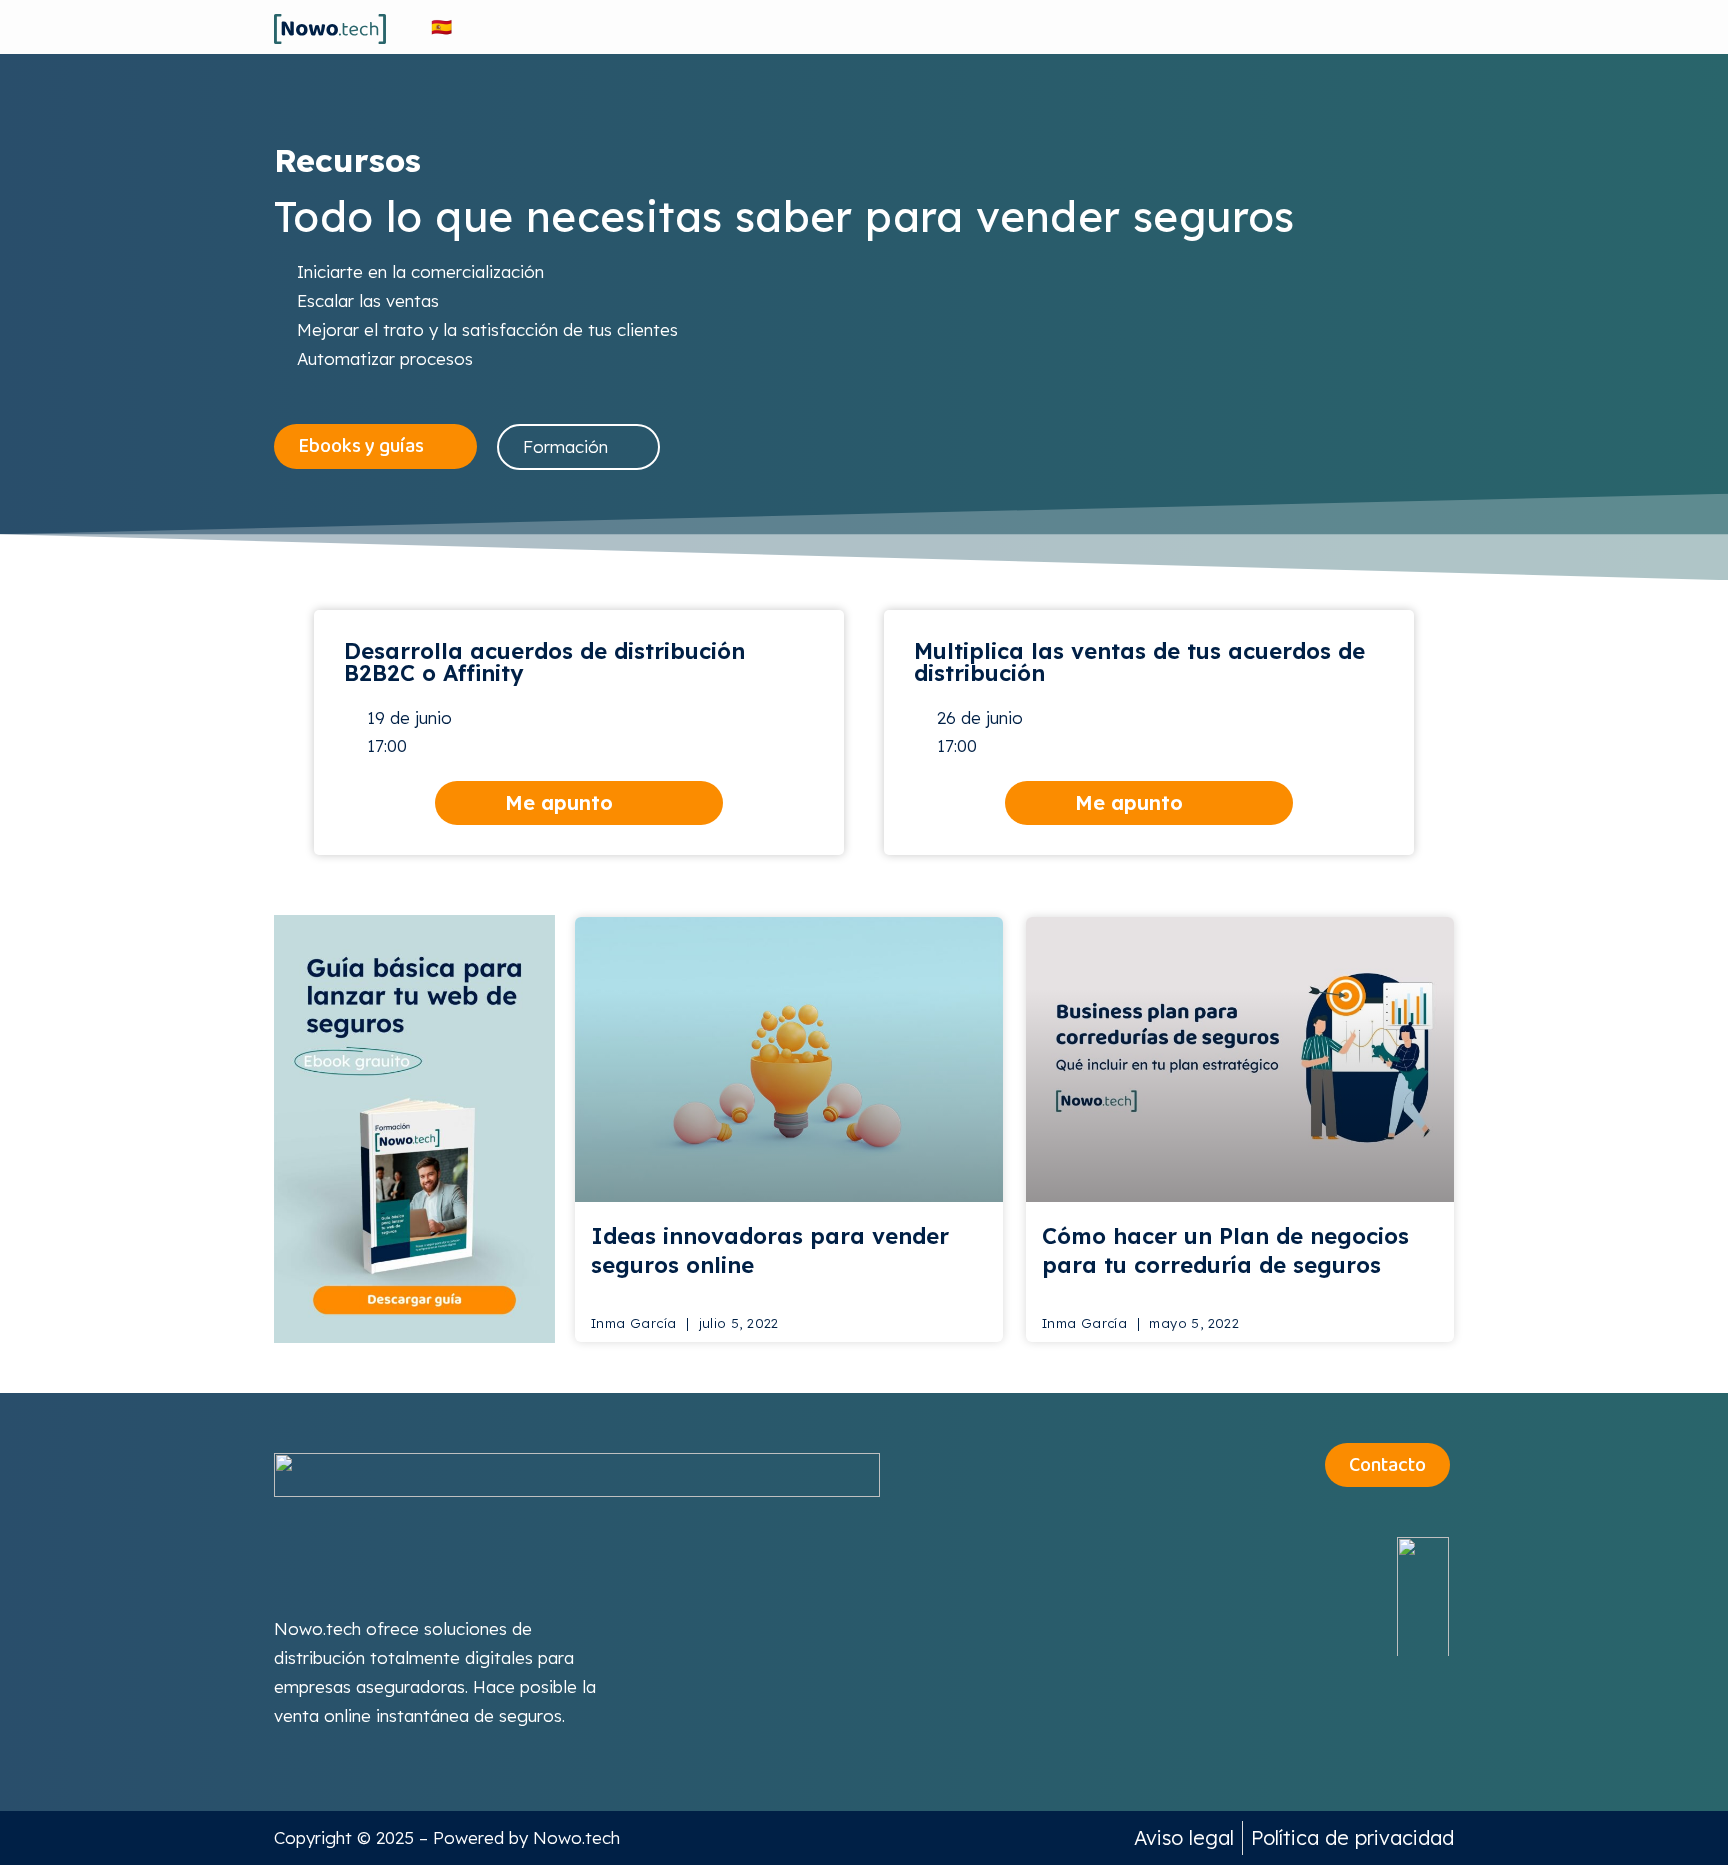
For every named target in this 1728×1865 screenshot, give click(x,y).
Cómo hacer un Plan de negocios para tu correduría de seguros (1225, 1250)
